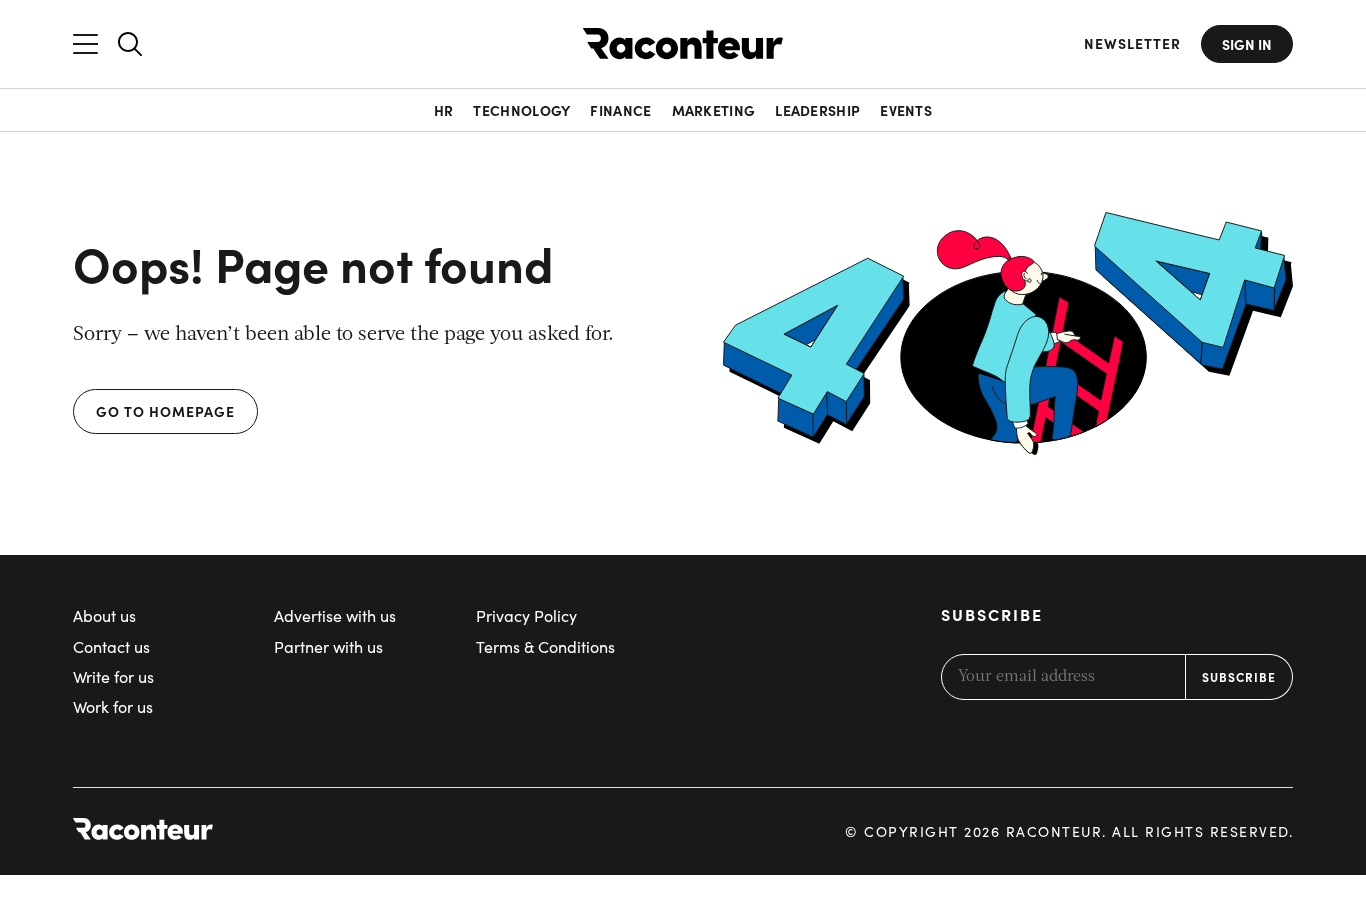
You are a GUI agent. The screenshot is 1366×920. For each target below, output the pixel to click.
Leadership (817, 110)
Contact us (111, 646)
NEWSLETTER (1132, 43)
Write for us (113, 676)
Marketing (714, 110)
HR (444, 110)
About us (104, 615)
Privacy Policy (526, 615)
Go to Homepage (165, 411)
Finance (620, 110)
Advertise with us (335, 615)
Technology (521, 110)
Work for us (113, 706)
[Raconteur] (683, 43)
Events (906, 110)
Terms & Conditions (545, 646)
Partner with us (328, 646)
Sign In (1247, 44)
